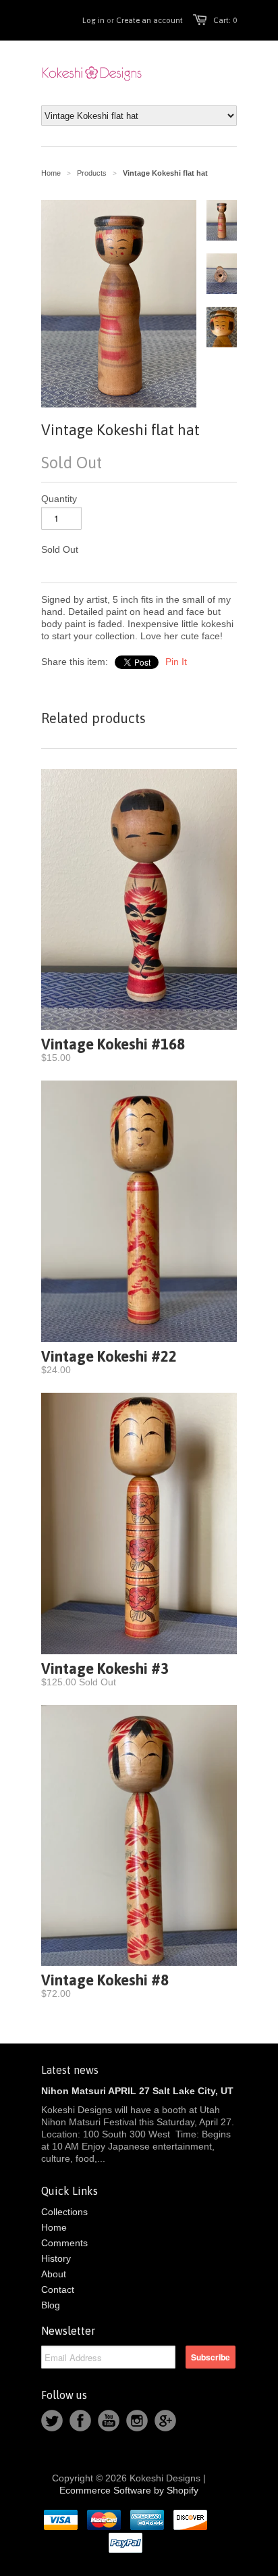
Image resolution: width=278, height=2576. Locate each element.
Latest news (70, 2070)
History (56, 2258)
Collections (64, 2212)
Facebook (80, 2421)
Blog (51, 2305)
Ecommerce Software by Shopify (129, 2490)
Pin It (176, 662)
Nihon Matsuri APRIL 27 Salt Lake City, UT (137, 2091)
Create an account (149, 20)
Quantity (59, 499)
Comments (64, 2243)
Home (54, 2227)
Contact (58, 2289)
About (54, 2274)
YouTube (109, 2421)
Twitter (52, 2421)
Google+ (165, 2421)
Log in (93, 20)
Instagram (137, 2421)
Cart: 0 (225, 20)
